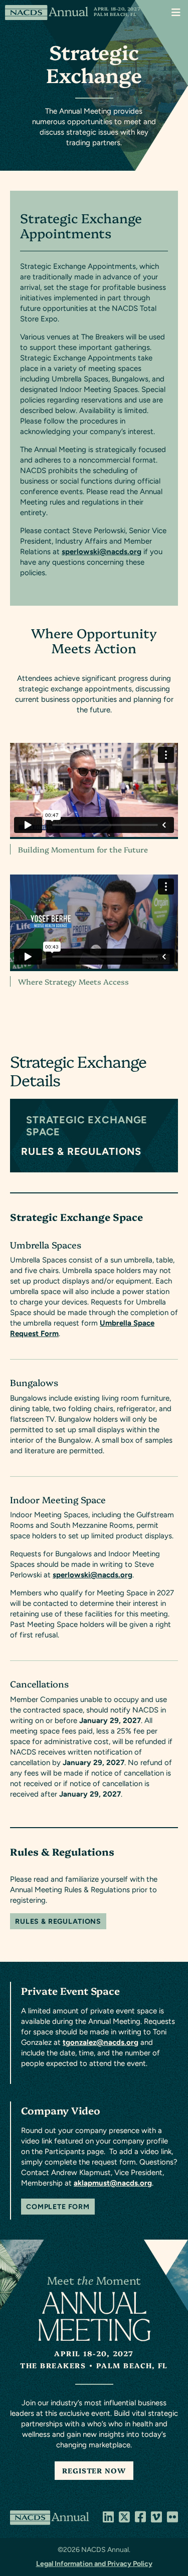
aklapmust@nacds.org (113, 2183)
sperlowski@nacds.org (102, 552)
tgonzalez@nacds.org (101, 2042)
